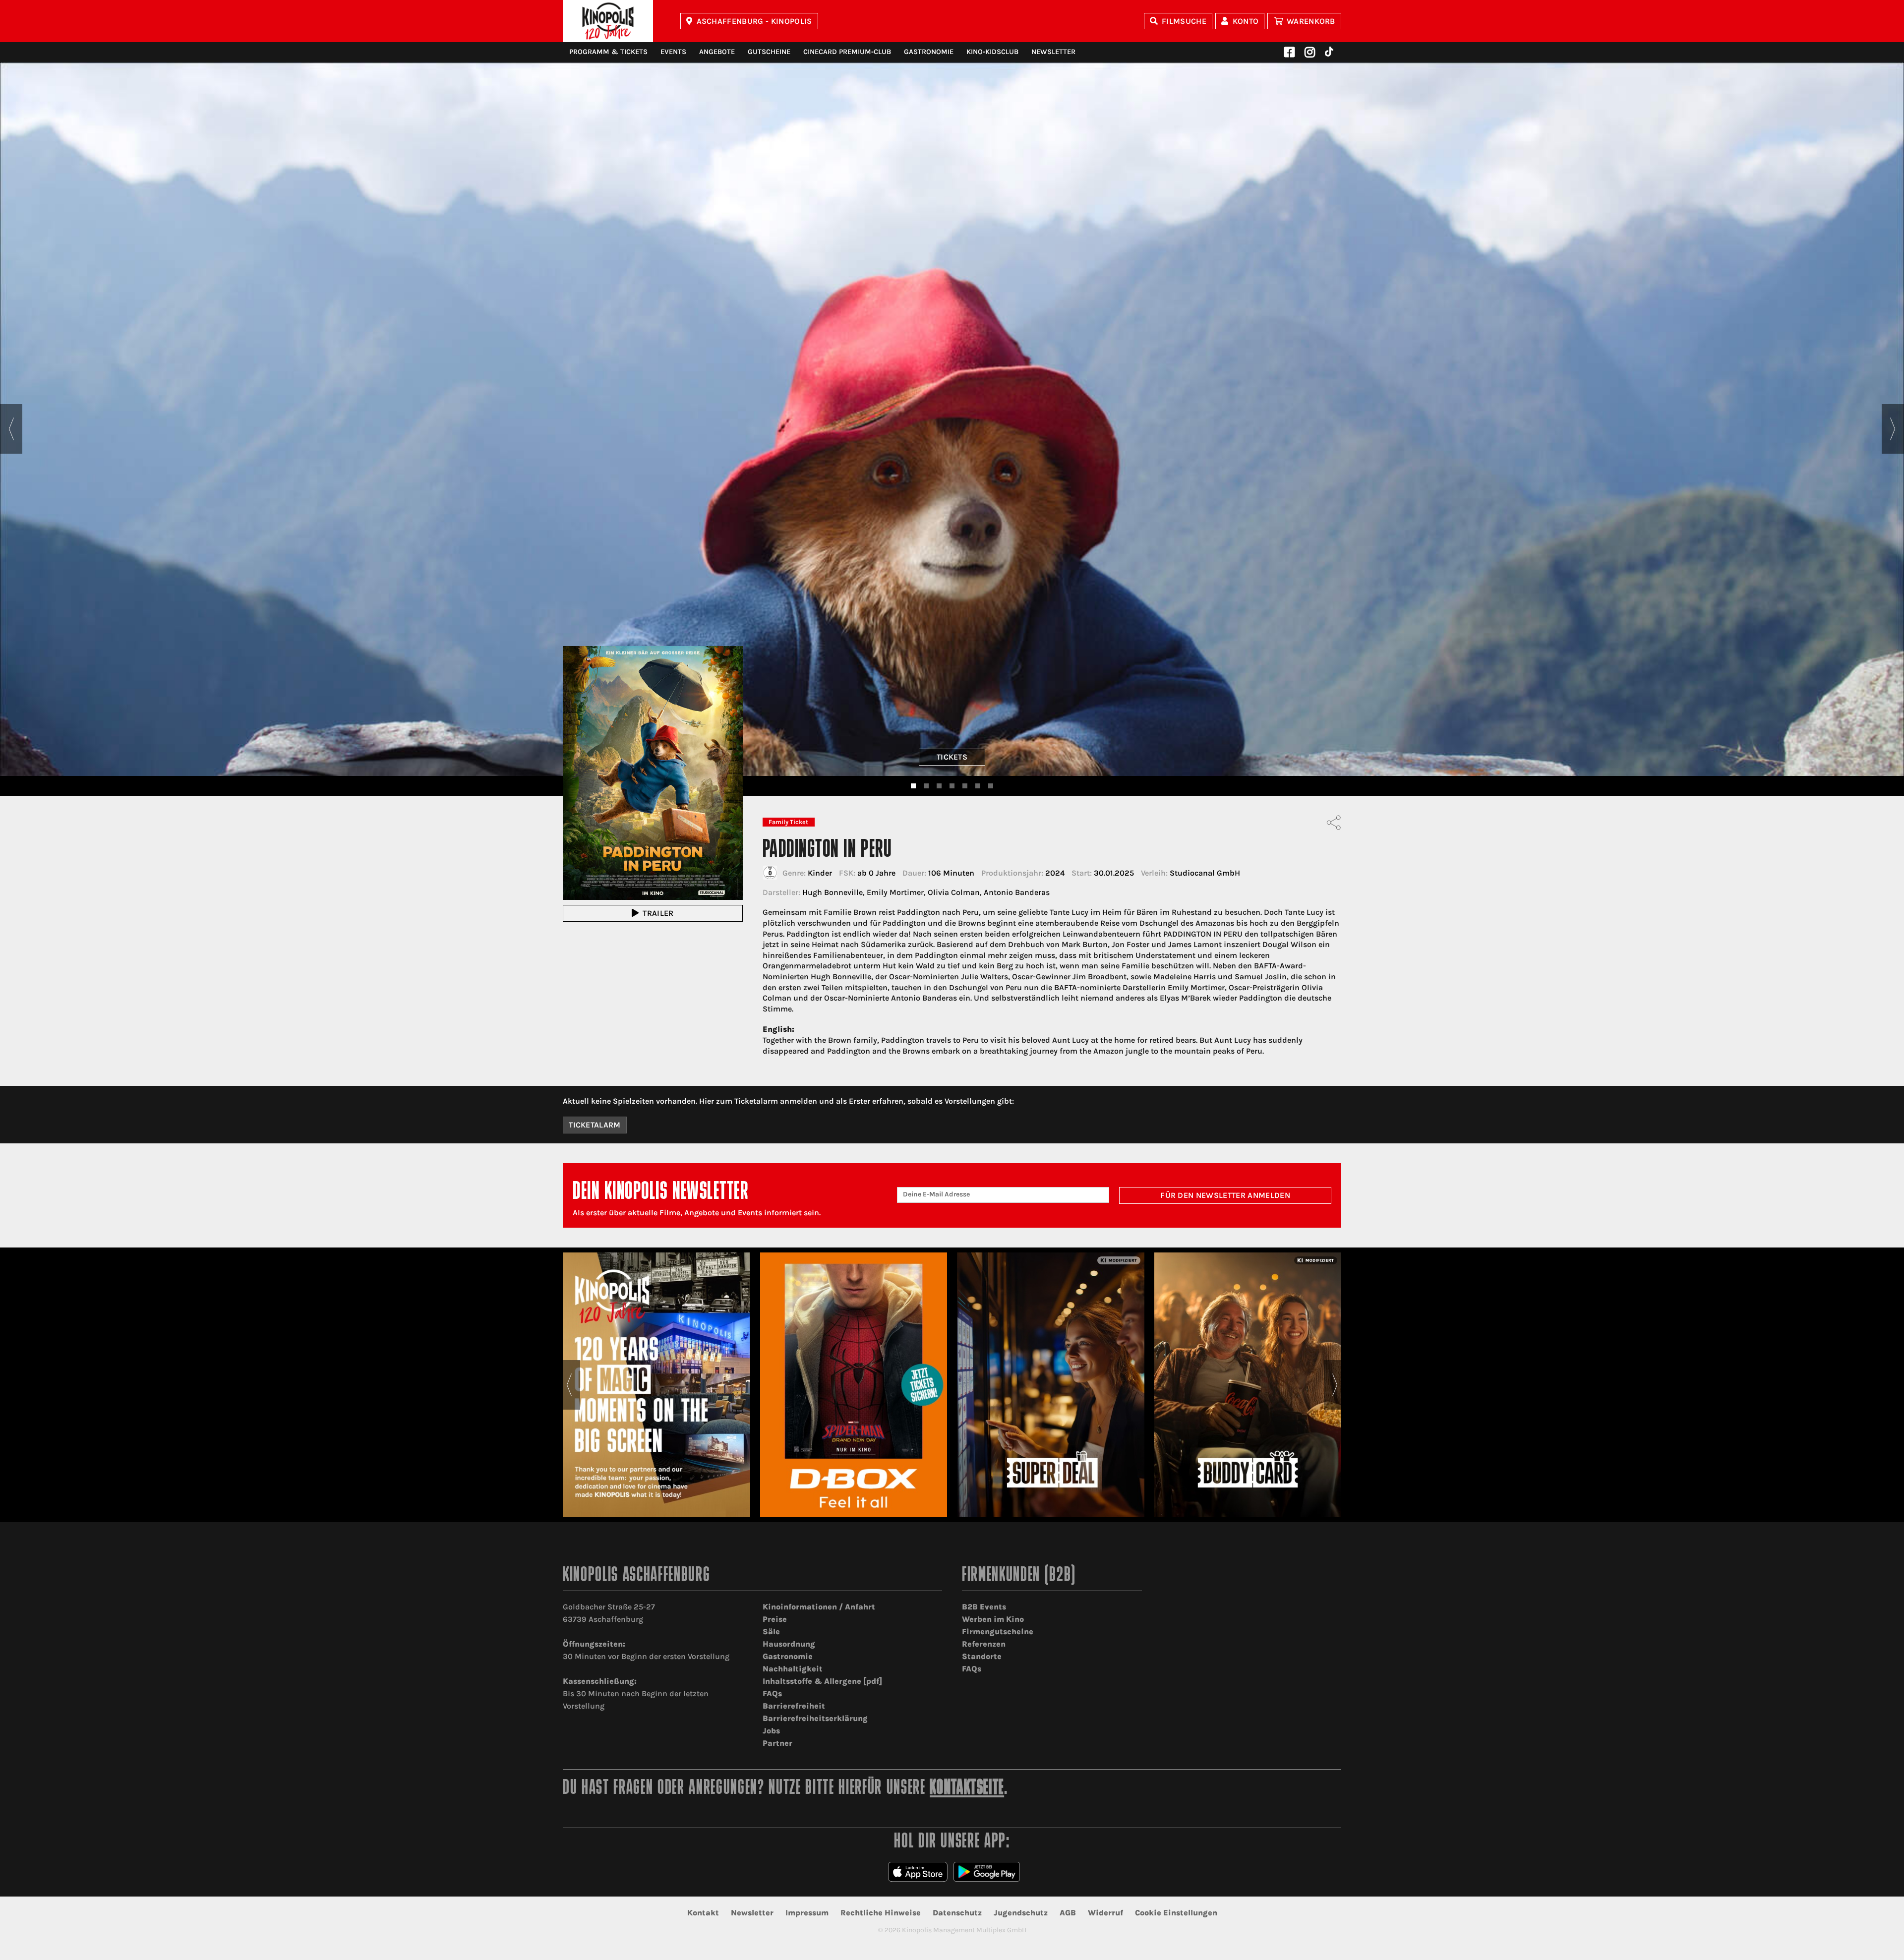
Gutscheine (769, 52)
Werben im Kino (993, 1619)
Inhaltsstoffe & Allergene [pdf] (822, 1681)
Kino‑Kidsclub (992, 52)
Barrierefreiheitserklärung (815, 1718)
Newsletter (1053, 52)
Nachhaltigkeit (793, 1669)
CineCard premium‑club (847, 52)
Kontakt (703, 1913)
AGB (1068, 1913)
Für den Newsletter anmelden (1225, 1195)
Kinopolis (608, 21)
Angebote (717, 52)
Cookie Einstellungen (1176, 1913)
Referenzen (984, 1644)
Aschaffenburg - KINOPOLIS (754, 21)
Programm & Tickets (608, 52)
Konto (1246, 21)
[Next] (1893, 429)
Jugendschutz (1021, 1913)
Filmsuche (1184, 21)
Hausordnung (789, 1644)
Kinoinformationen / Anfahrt (819, 1607)
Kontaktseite (967, 1789)
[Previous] (11, 429)
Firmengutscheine (998, 1632)
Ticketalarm (595, 1125)
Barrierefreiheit (794, 1706)
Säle (771, 1632)
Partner (777, 1743)
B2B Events (984, 1607)
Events (673, 52)
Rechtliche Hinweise (881, 1913)
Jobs (771, 1731)
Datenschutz (957, 1913)
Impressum (807, 1913)
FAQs (772, 1693)
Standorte (982, 1656)
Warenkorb (1311, 21)
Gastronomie (929, 52)
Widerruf (1105, 1913)
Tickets (952, 757)
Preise (775, 1619)
